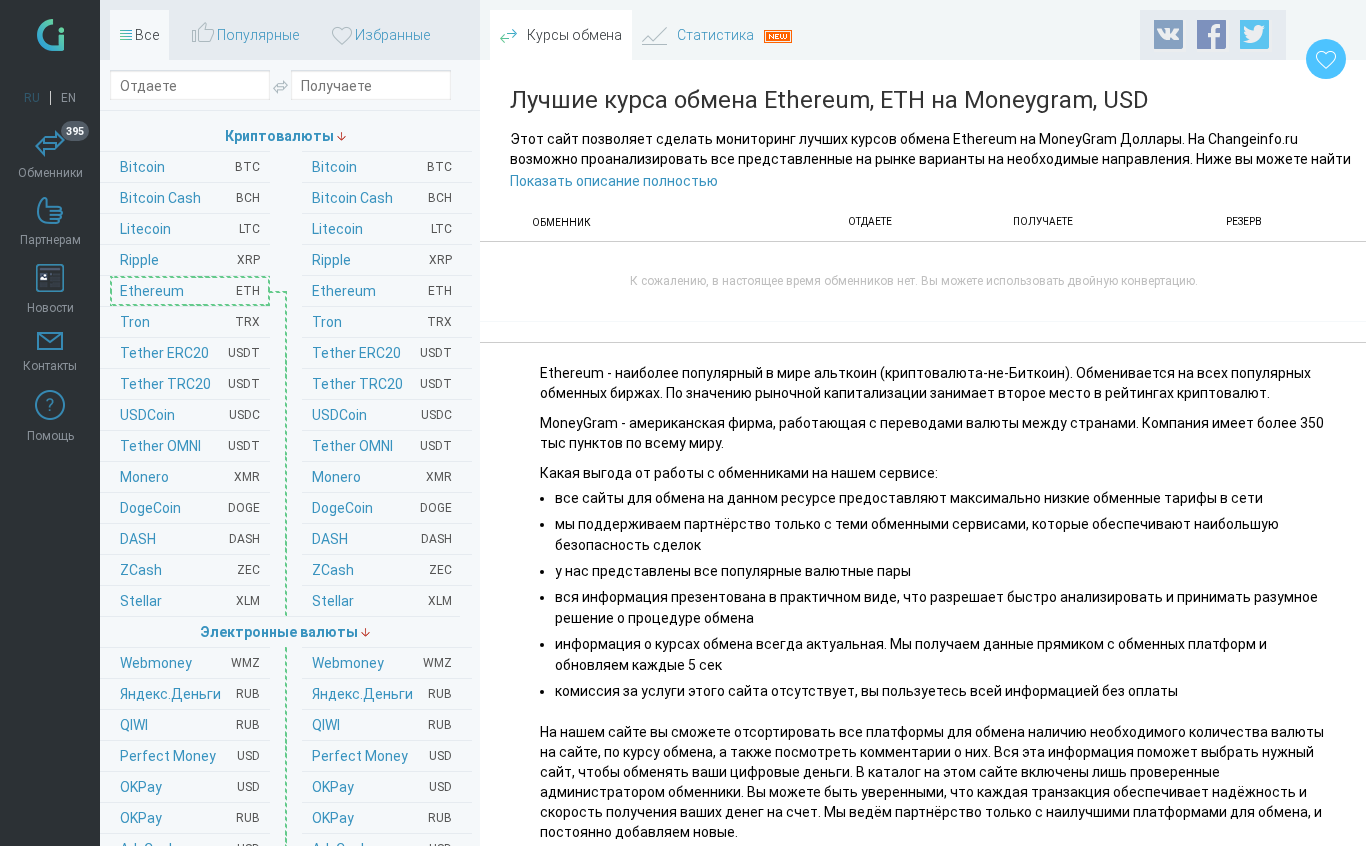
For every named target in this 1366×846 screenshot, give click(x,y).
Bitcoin (382, 167)
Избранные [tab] (391, 35)
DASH (382, 539)
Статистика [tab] (715, 35)
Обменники (51, 155)
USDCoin (382, 415)
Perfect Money (382, 756)
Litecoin (382, 229)
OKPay (382, 787)
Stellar (382, 601)
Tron (382, 322)
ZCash (382, 570)
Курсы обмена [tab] (573, 35)
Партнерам (50, 240)
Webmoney (382, 663)
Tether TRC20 (382, 384)
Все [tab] (145, 35)
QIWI (382, 725)
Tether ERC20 (382, 353)
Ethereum (382, 291)
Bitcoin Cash (382, 198)
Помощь (50, 436)
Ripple (382, 260)
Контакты (50, 366)
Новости (50, 308)
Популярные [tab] (256, 35)
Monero (382, 477)
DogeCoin (382, 508)
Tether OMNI (382, 446)
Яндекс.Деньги (382, 694)
